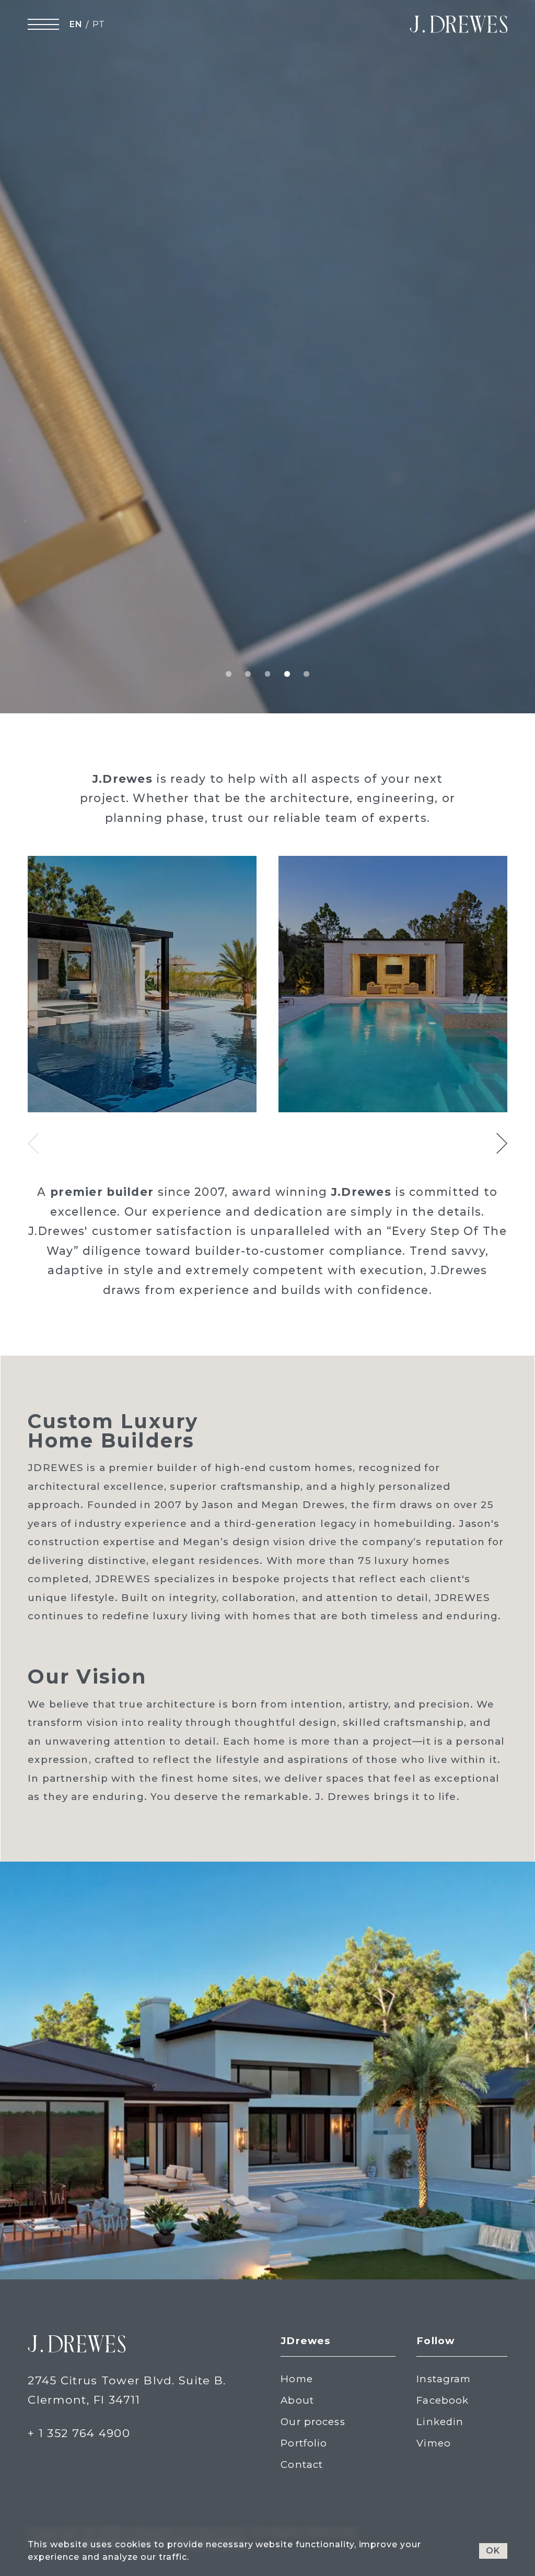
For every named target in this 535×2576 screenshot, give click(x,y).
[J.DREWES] (458, 24)
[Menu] (43, 24)
